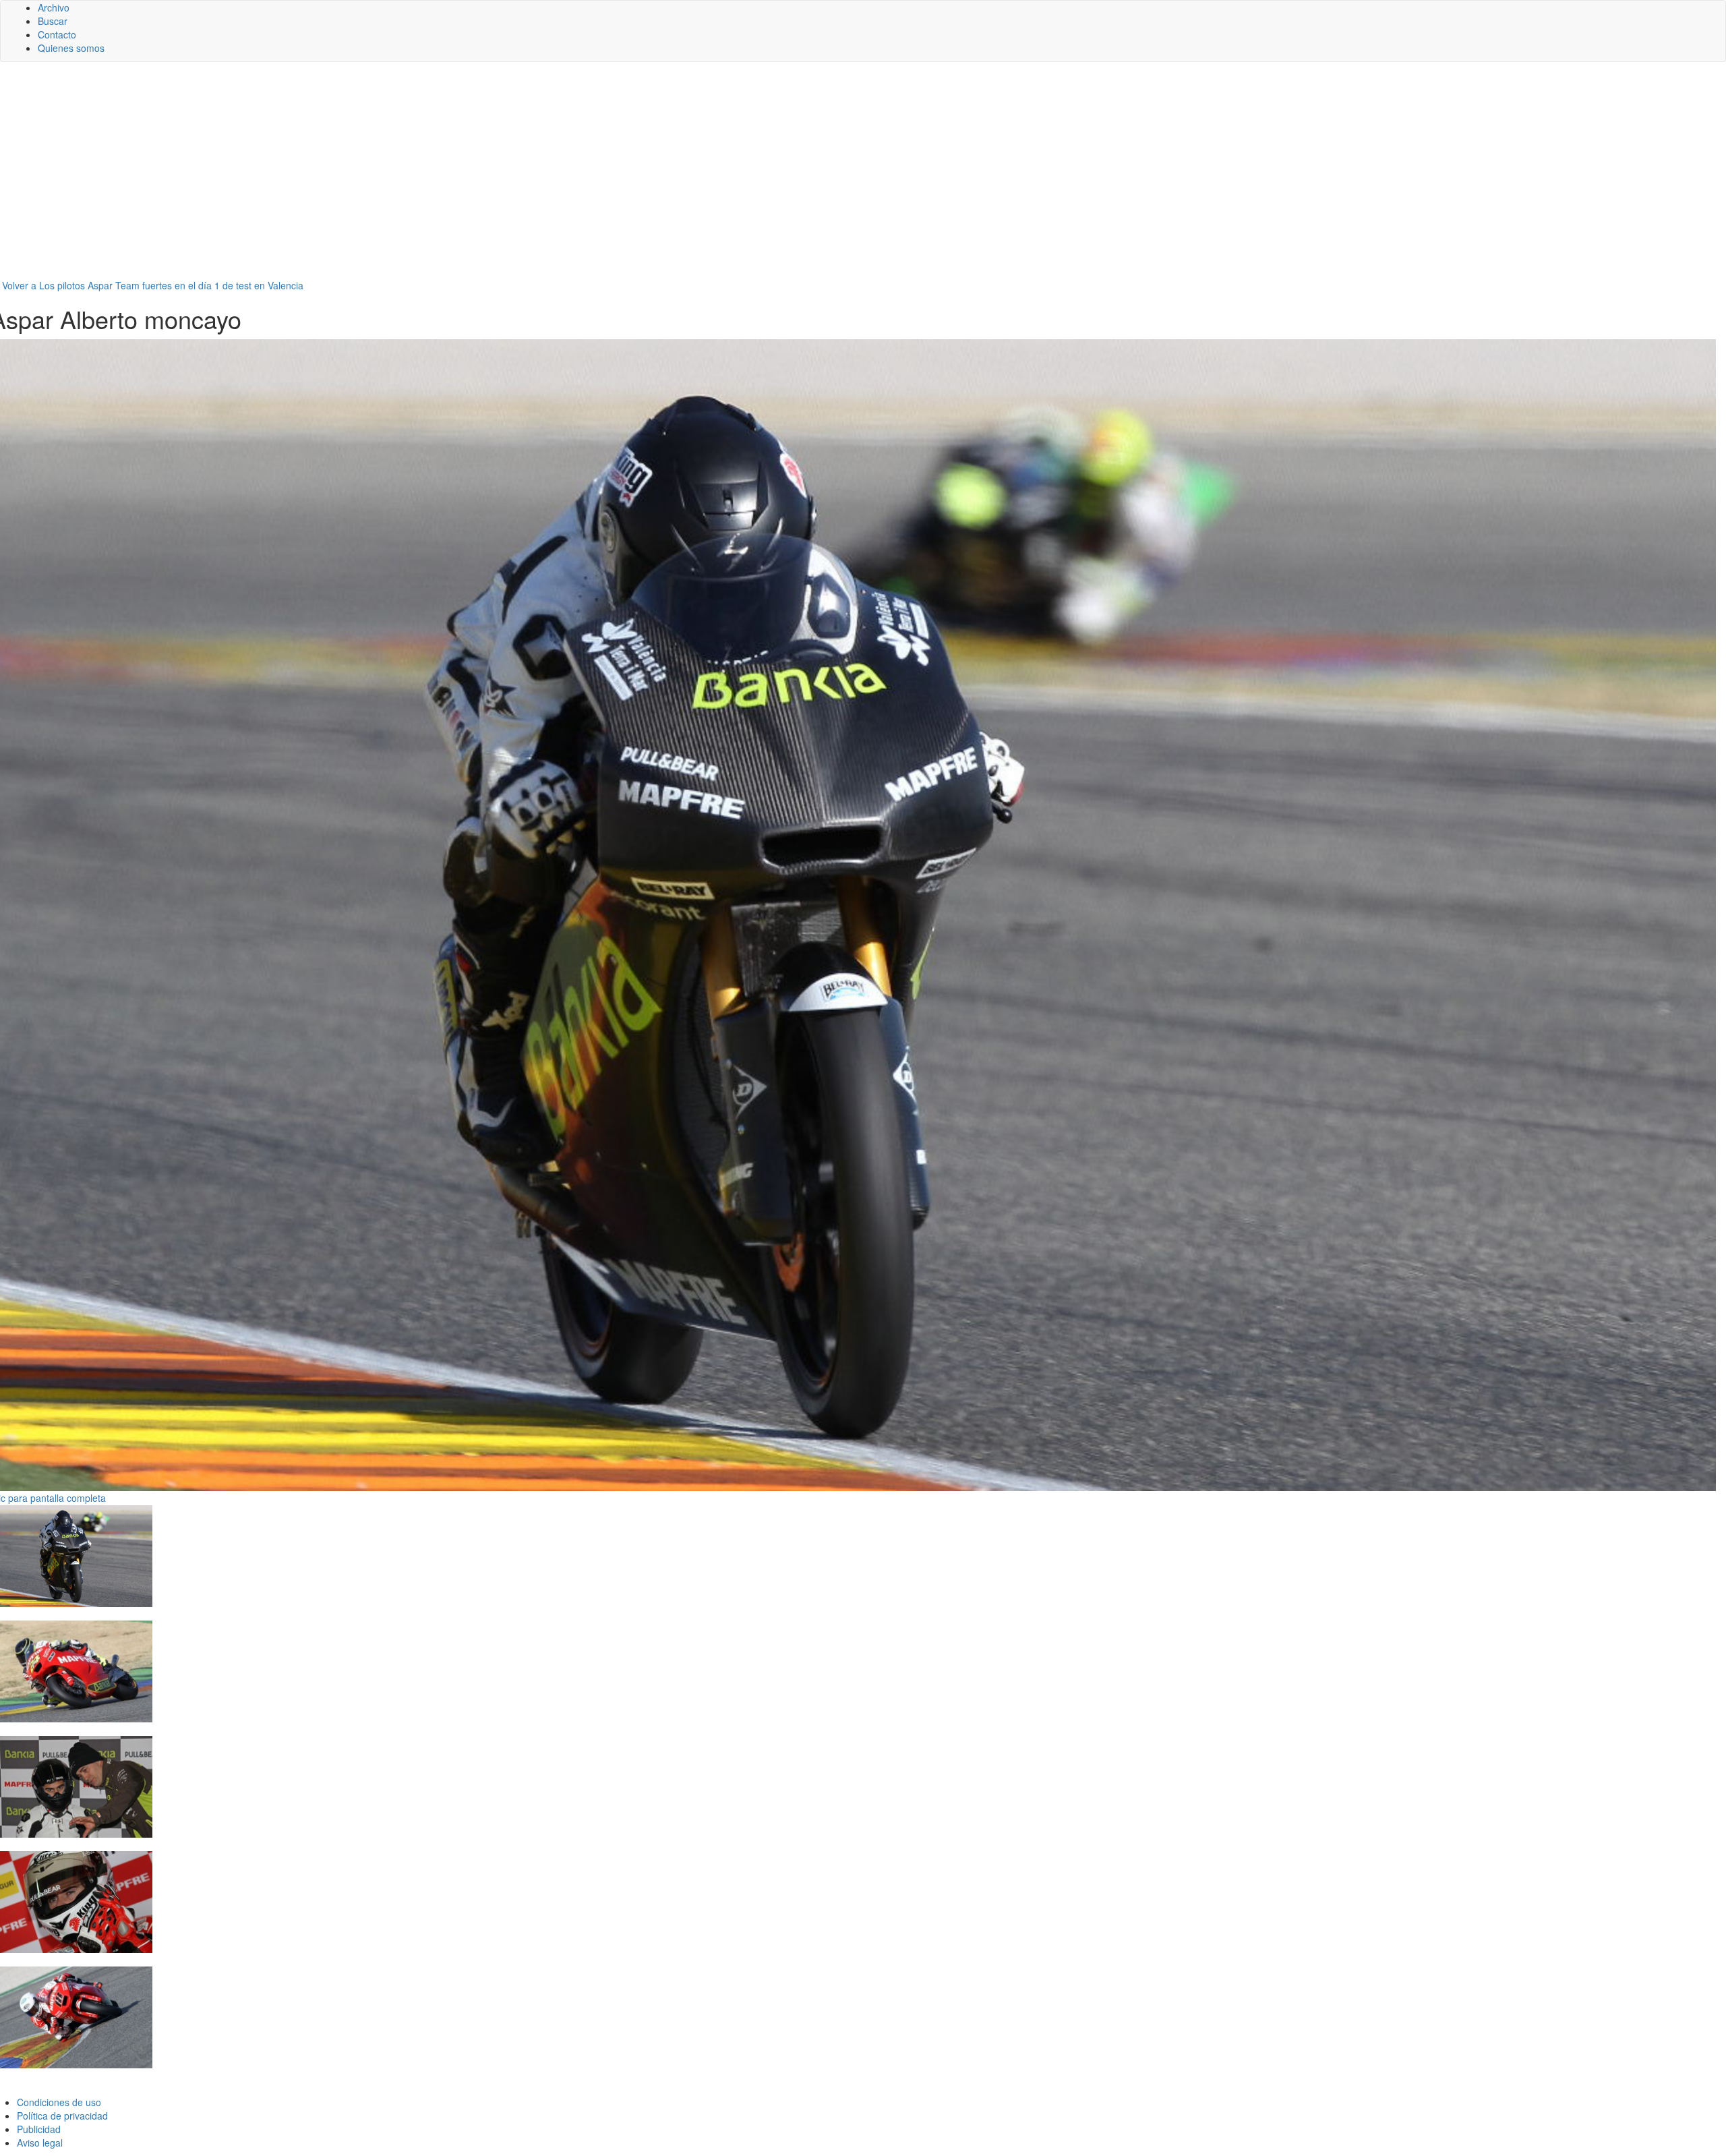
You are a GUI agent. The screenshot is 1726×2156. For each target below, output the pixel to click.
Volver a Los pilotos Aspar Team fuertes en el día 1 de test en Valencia (153, 285)
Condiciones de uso (59, 2102)
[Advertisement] (863, 177)
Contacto (57, 34)
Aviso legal (40, 2143)
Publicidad (39, 2129)
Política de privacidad (62, 2116)
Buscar (53, 21)
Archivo (54, 7)
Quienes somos (71, 48)
